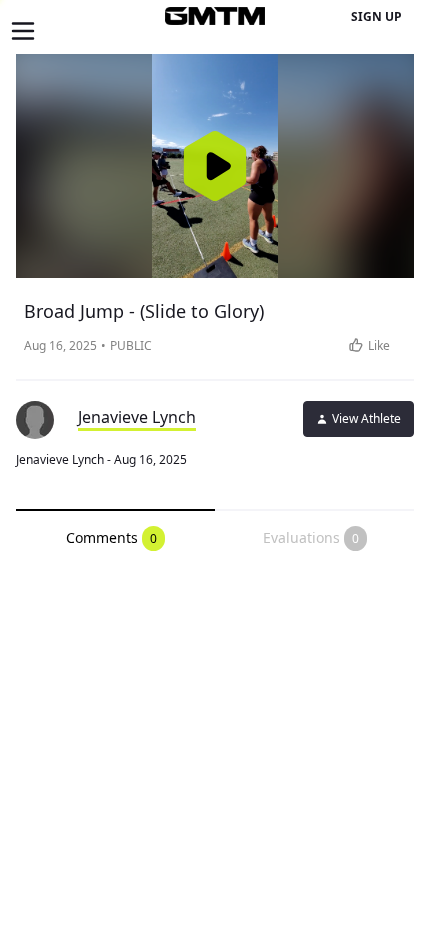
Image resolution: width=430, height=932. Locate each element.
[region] (215, 166)
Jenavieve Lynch (137, 417)
